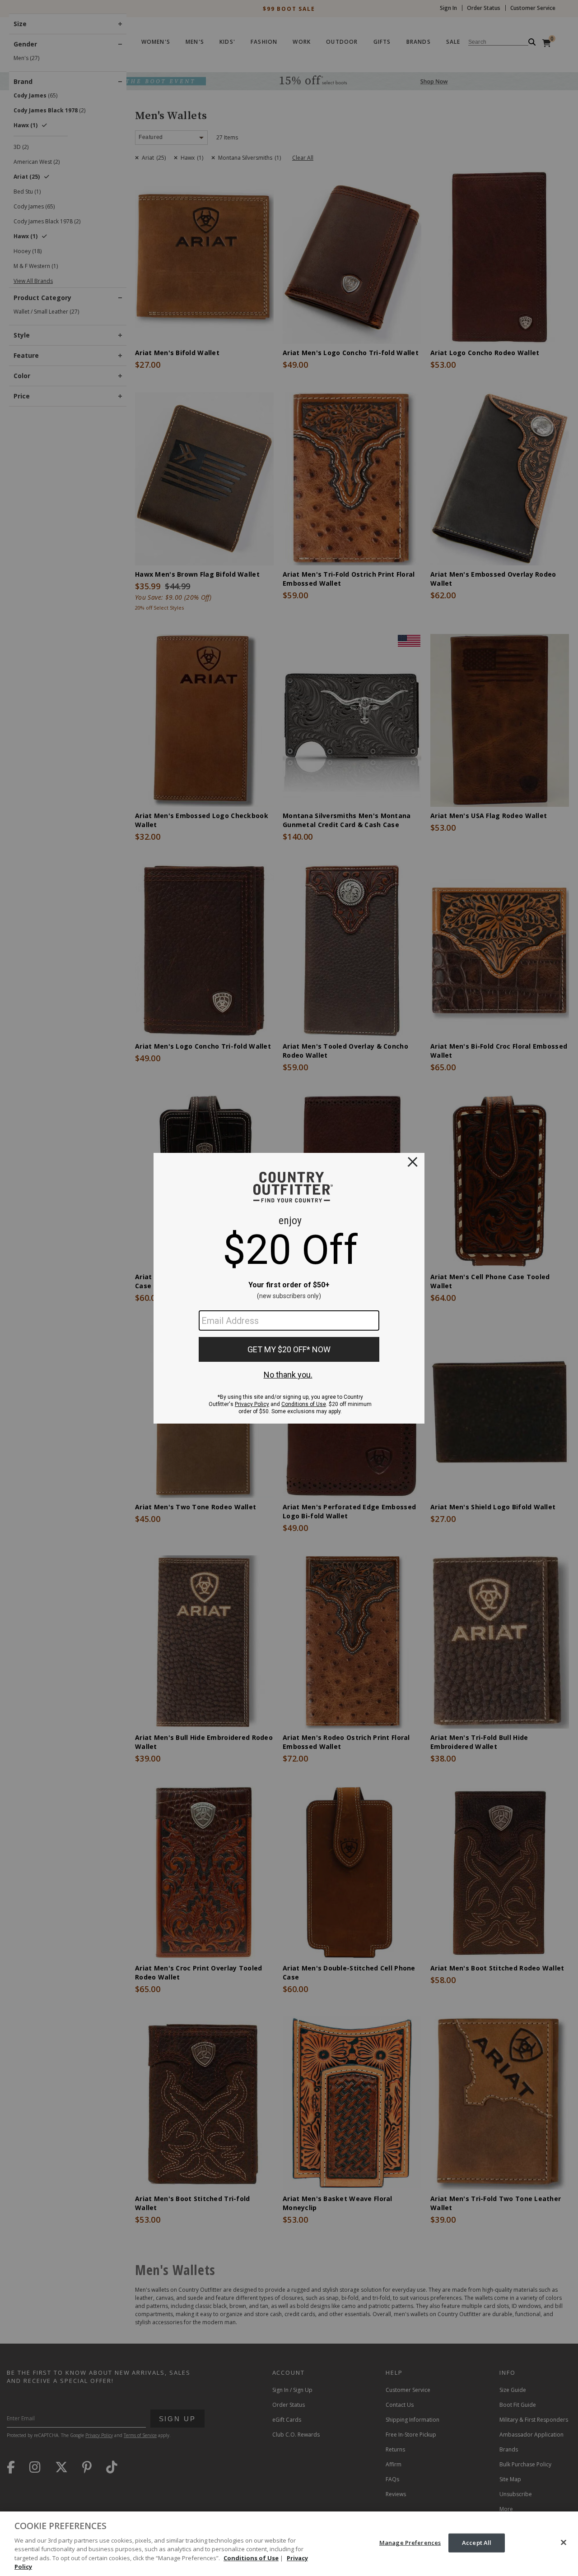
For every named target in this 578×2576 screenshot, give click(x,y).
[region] (289, 2544)
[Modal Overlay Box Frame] (289, 1288)
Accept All (477, 2543)
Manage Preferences (410, 2543)
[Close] (564, 2543)
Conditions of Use (251, 2558)
